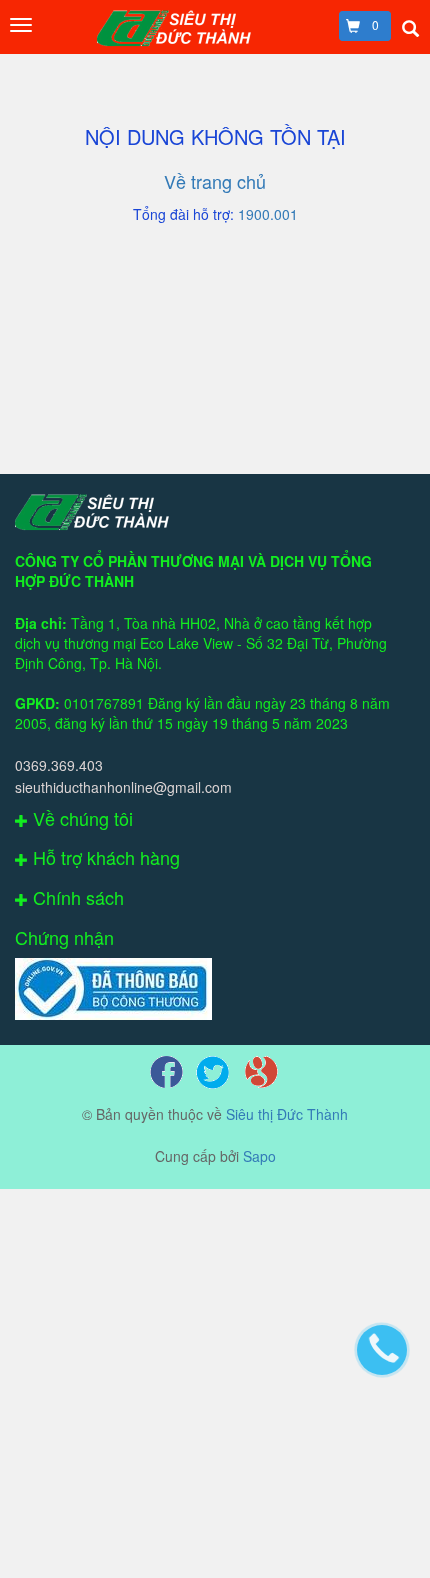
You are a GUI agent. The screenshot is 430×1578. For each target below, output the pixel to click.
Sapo (259, 1156)
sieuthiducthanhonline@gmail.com (123, 787)
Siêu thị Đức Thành (287, 1114)
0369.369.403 (59, 765)
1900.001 (268, 214)
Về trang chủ (215, 181)
